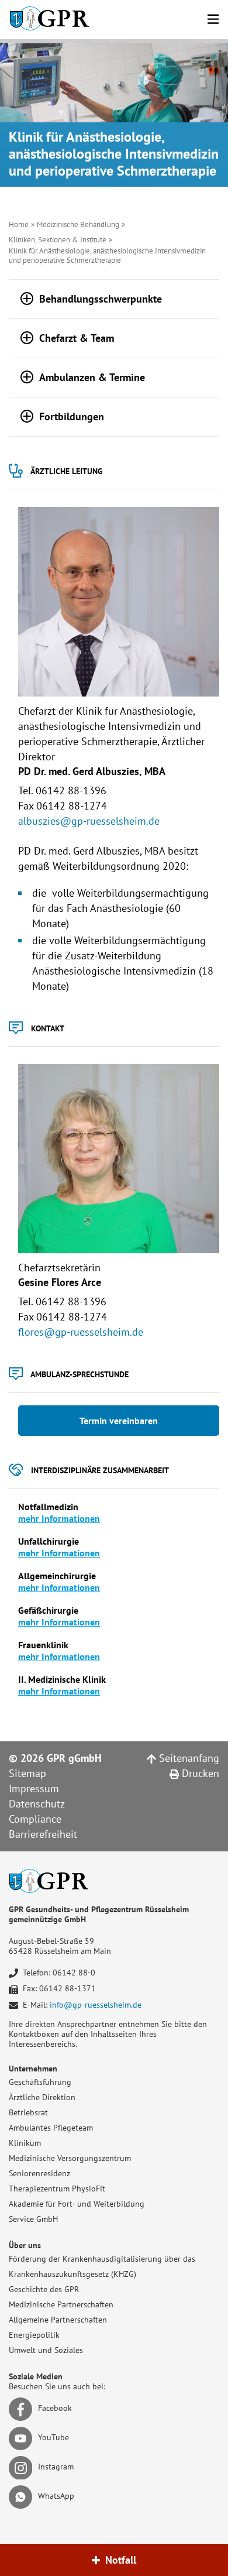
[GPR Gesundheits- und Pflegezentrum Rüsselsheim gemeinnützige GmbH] (49, 20)
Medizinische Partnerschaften (61, 2304)
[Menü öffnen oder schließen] (213, 17)
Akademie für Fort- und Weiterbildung (77, 2204)
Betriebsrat (28, 2112)
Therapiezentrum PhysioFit (57, 2189)
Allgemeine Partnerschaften (58, 2320)
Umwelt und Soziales (46, 2350)
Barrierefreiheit (43, 1834)
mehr (30, 1587)
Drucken (199, 1773)
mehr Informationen (59, 1518)
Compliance (35, 1819)
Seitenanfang (188, 1758)
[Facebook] (23, 2409)
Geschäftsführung (40, 2082)
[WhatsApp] (23, 2496)
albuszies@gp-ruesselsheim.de (89, 821)
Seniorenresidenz (39, 2173)
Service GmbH (33, 2219)
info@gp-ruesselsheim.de (96, 2005)
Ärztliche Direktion (42, 2097)
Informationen (71, 1587)
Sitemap (27, 1773)
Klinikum (25, 2143)
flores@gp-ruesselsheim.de (81, 1332)
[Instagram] (23, 2467)
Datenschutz (37, 1804)
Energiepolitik (34, 2335)
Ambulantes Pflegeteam (51, 2128)
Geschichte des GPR (44, 2289)
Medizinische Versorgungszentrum (70, 2158)
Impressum (34, 1788)
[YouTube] (23, 2438)
